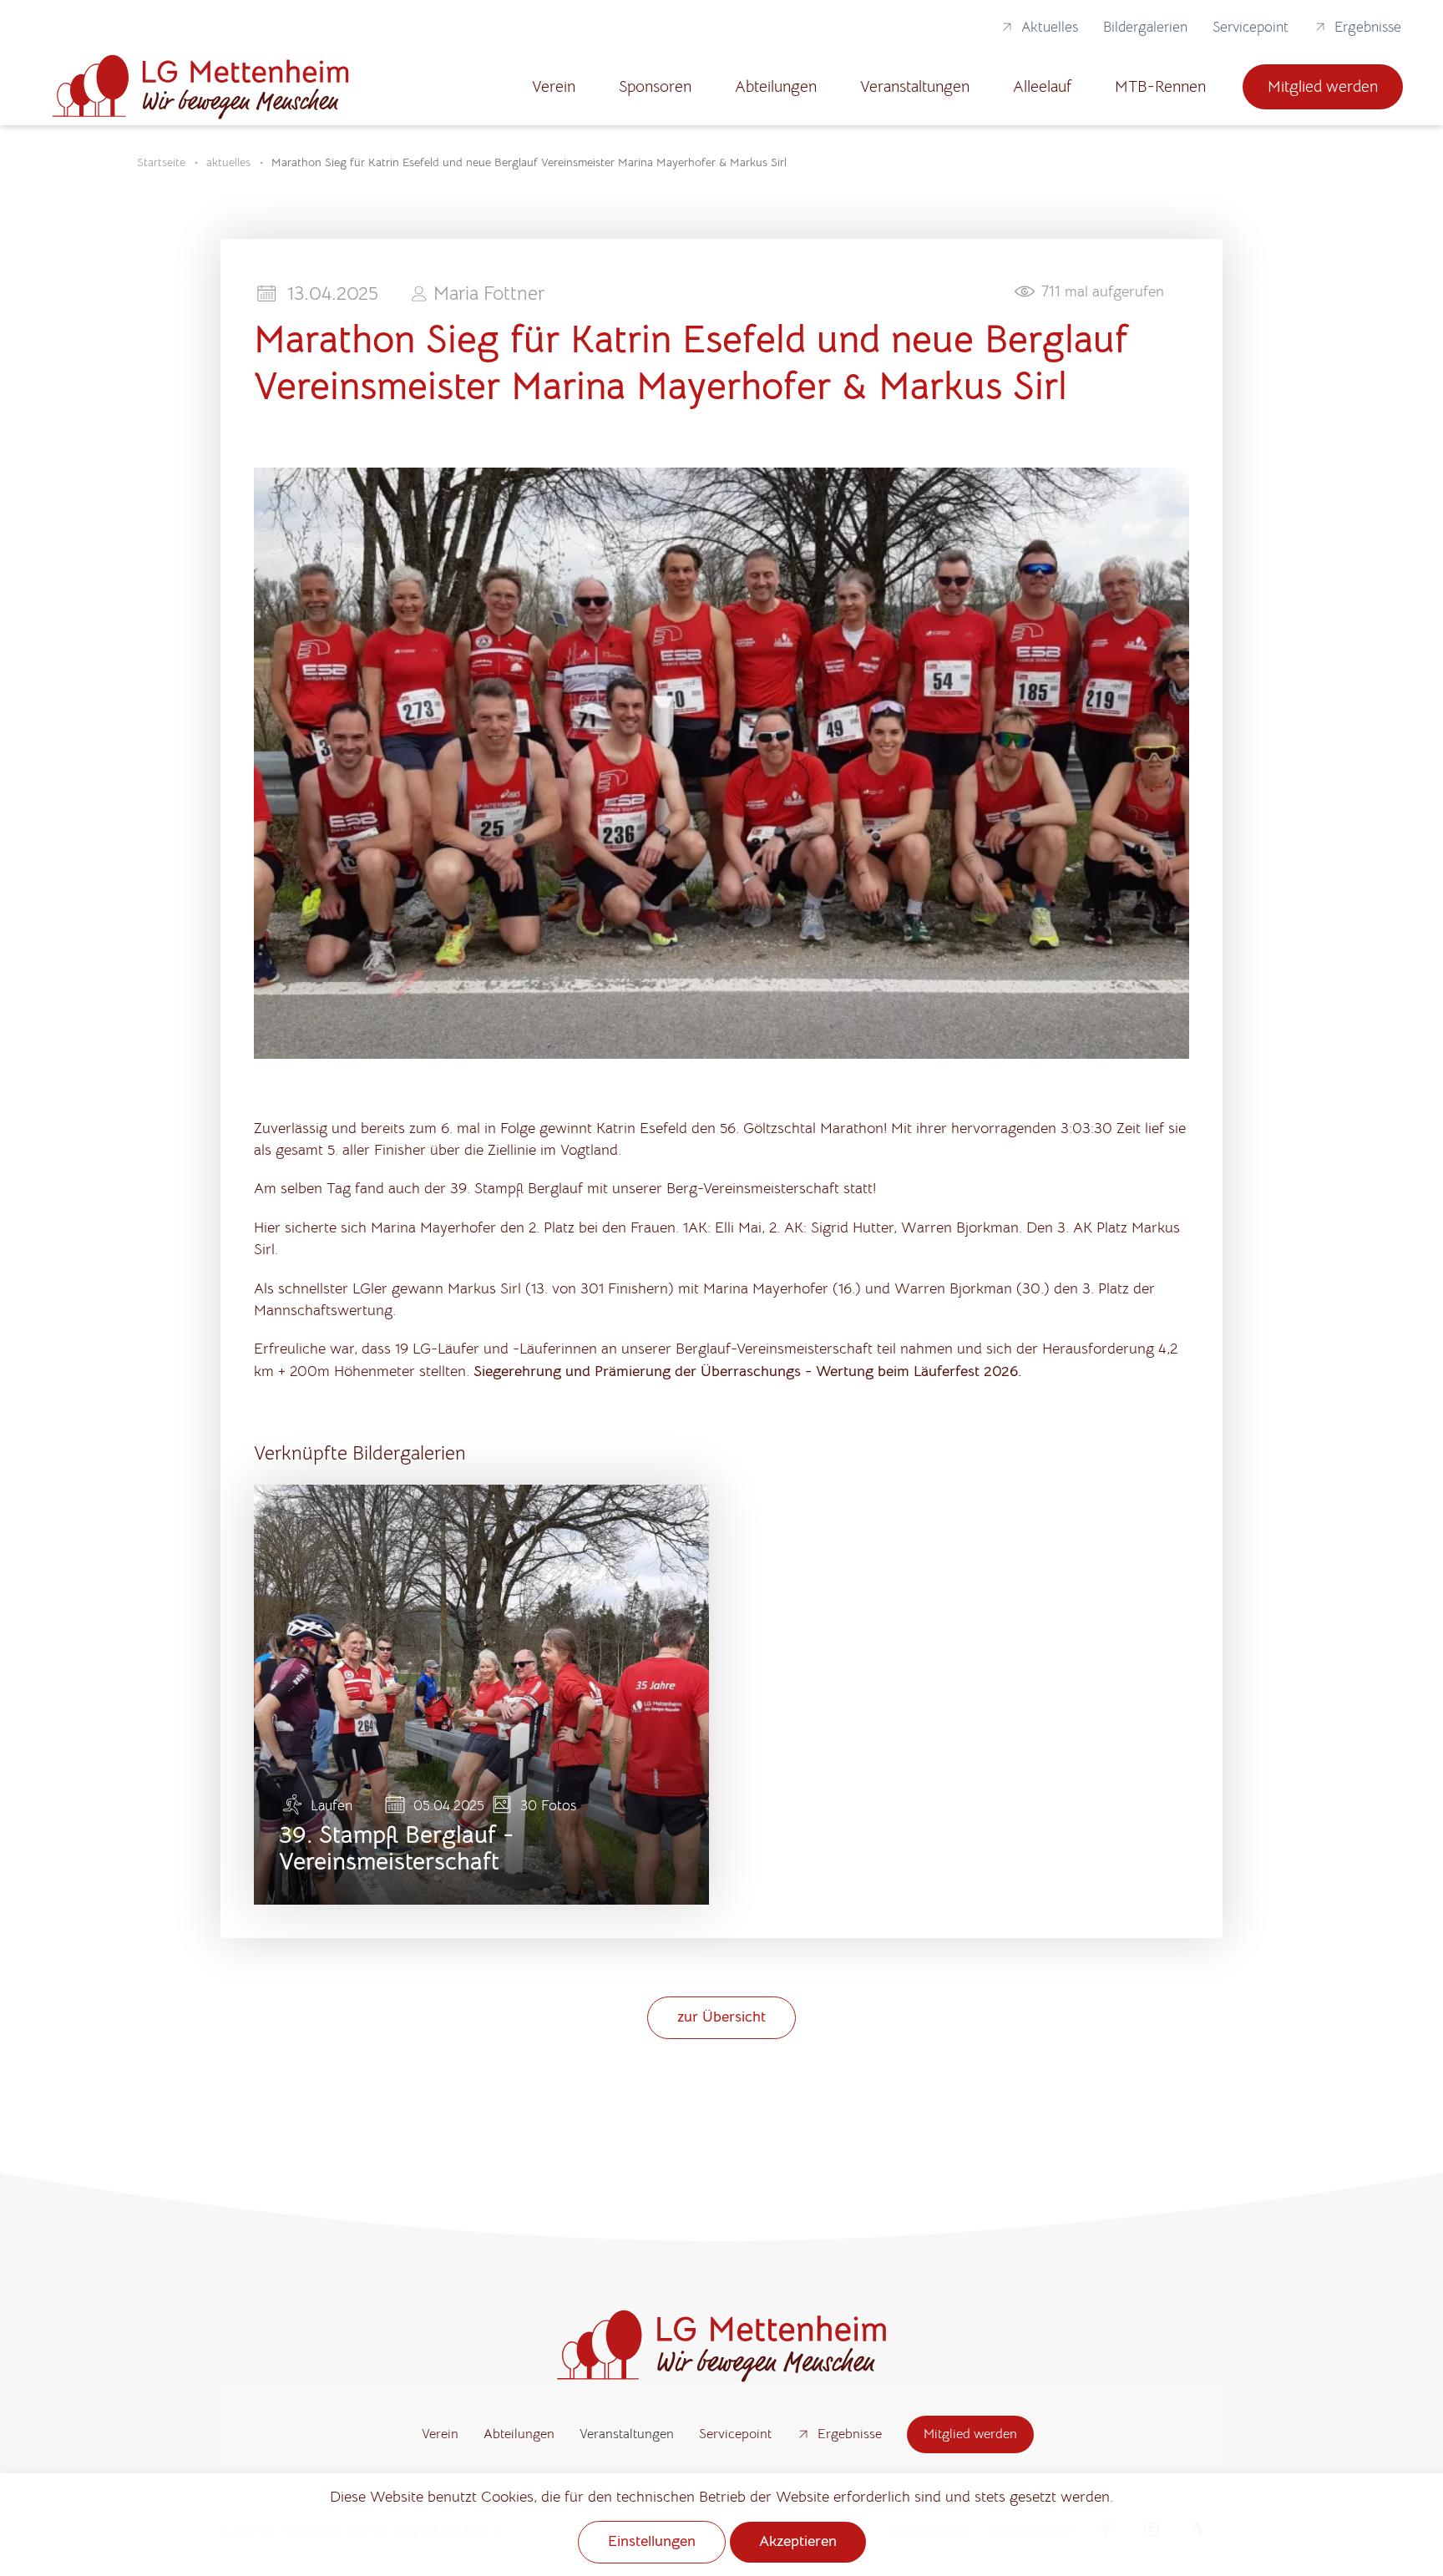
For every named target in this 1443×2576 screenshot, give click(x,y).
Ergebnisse (1368, 27)
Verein (554, 86)
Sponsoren (655, 86)
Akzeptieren (798, 2541)
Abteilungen (776, 86)
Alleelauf (1042, 86)
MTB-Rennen (1160, 86)
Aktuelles (1050, 27)
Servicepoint (1251, 27)
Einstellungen (652, 2541)
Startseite (161, 162)
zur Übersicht (721, 2017)
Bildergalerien (1145, 27)
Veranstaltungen (915, 86)
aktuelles (228, 162)
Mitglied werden (1323, 86)
